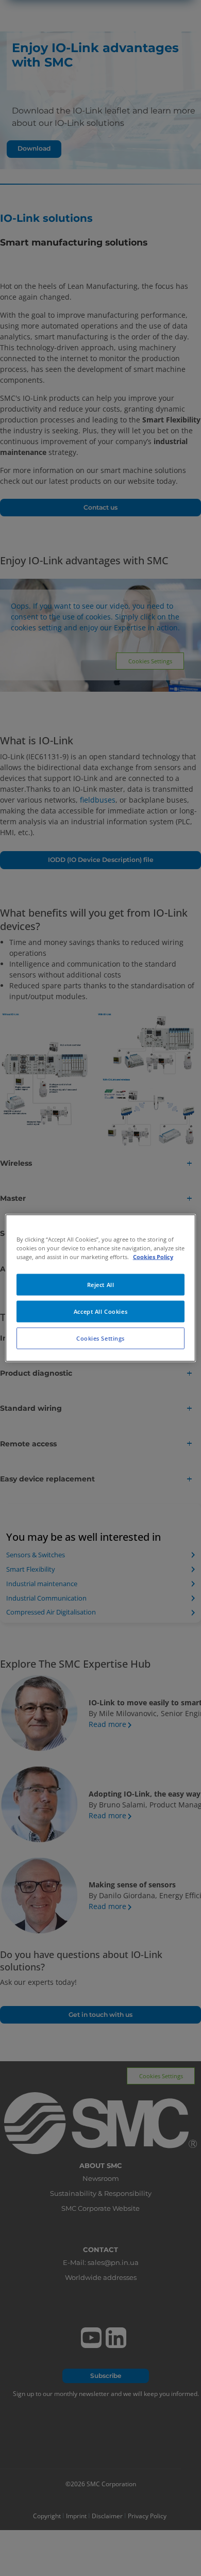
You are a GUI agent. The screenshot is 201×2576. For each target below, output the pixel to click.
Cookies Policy (153, 1257)
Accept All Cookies (100, 1311)
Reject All (101, 1285)
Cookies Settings (100, 1338)
